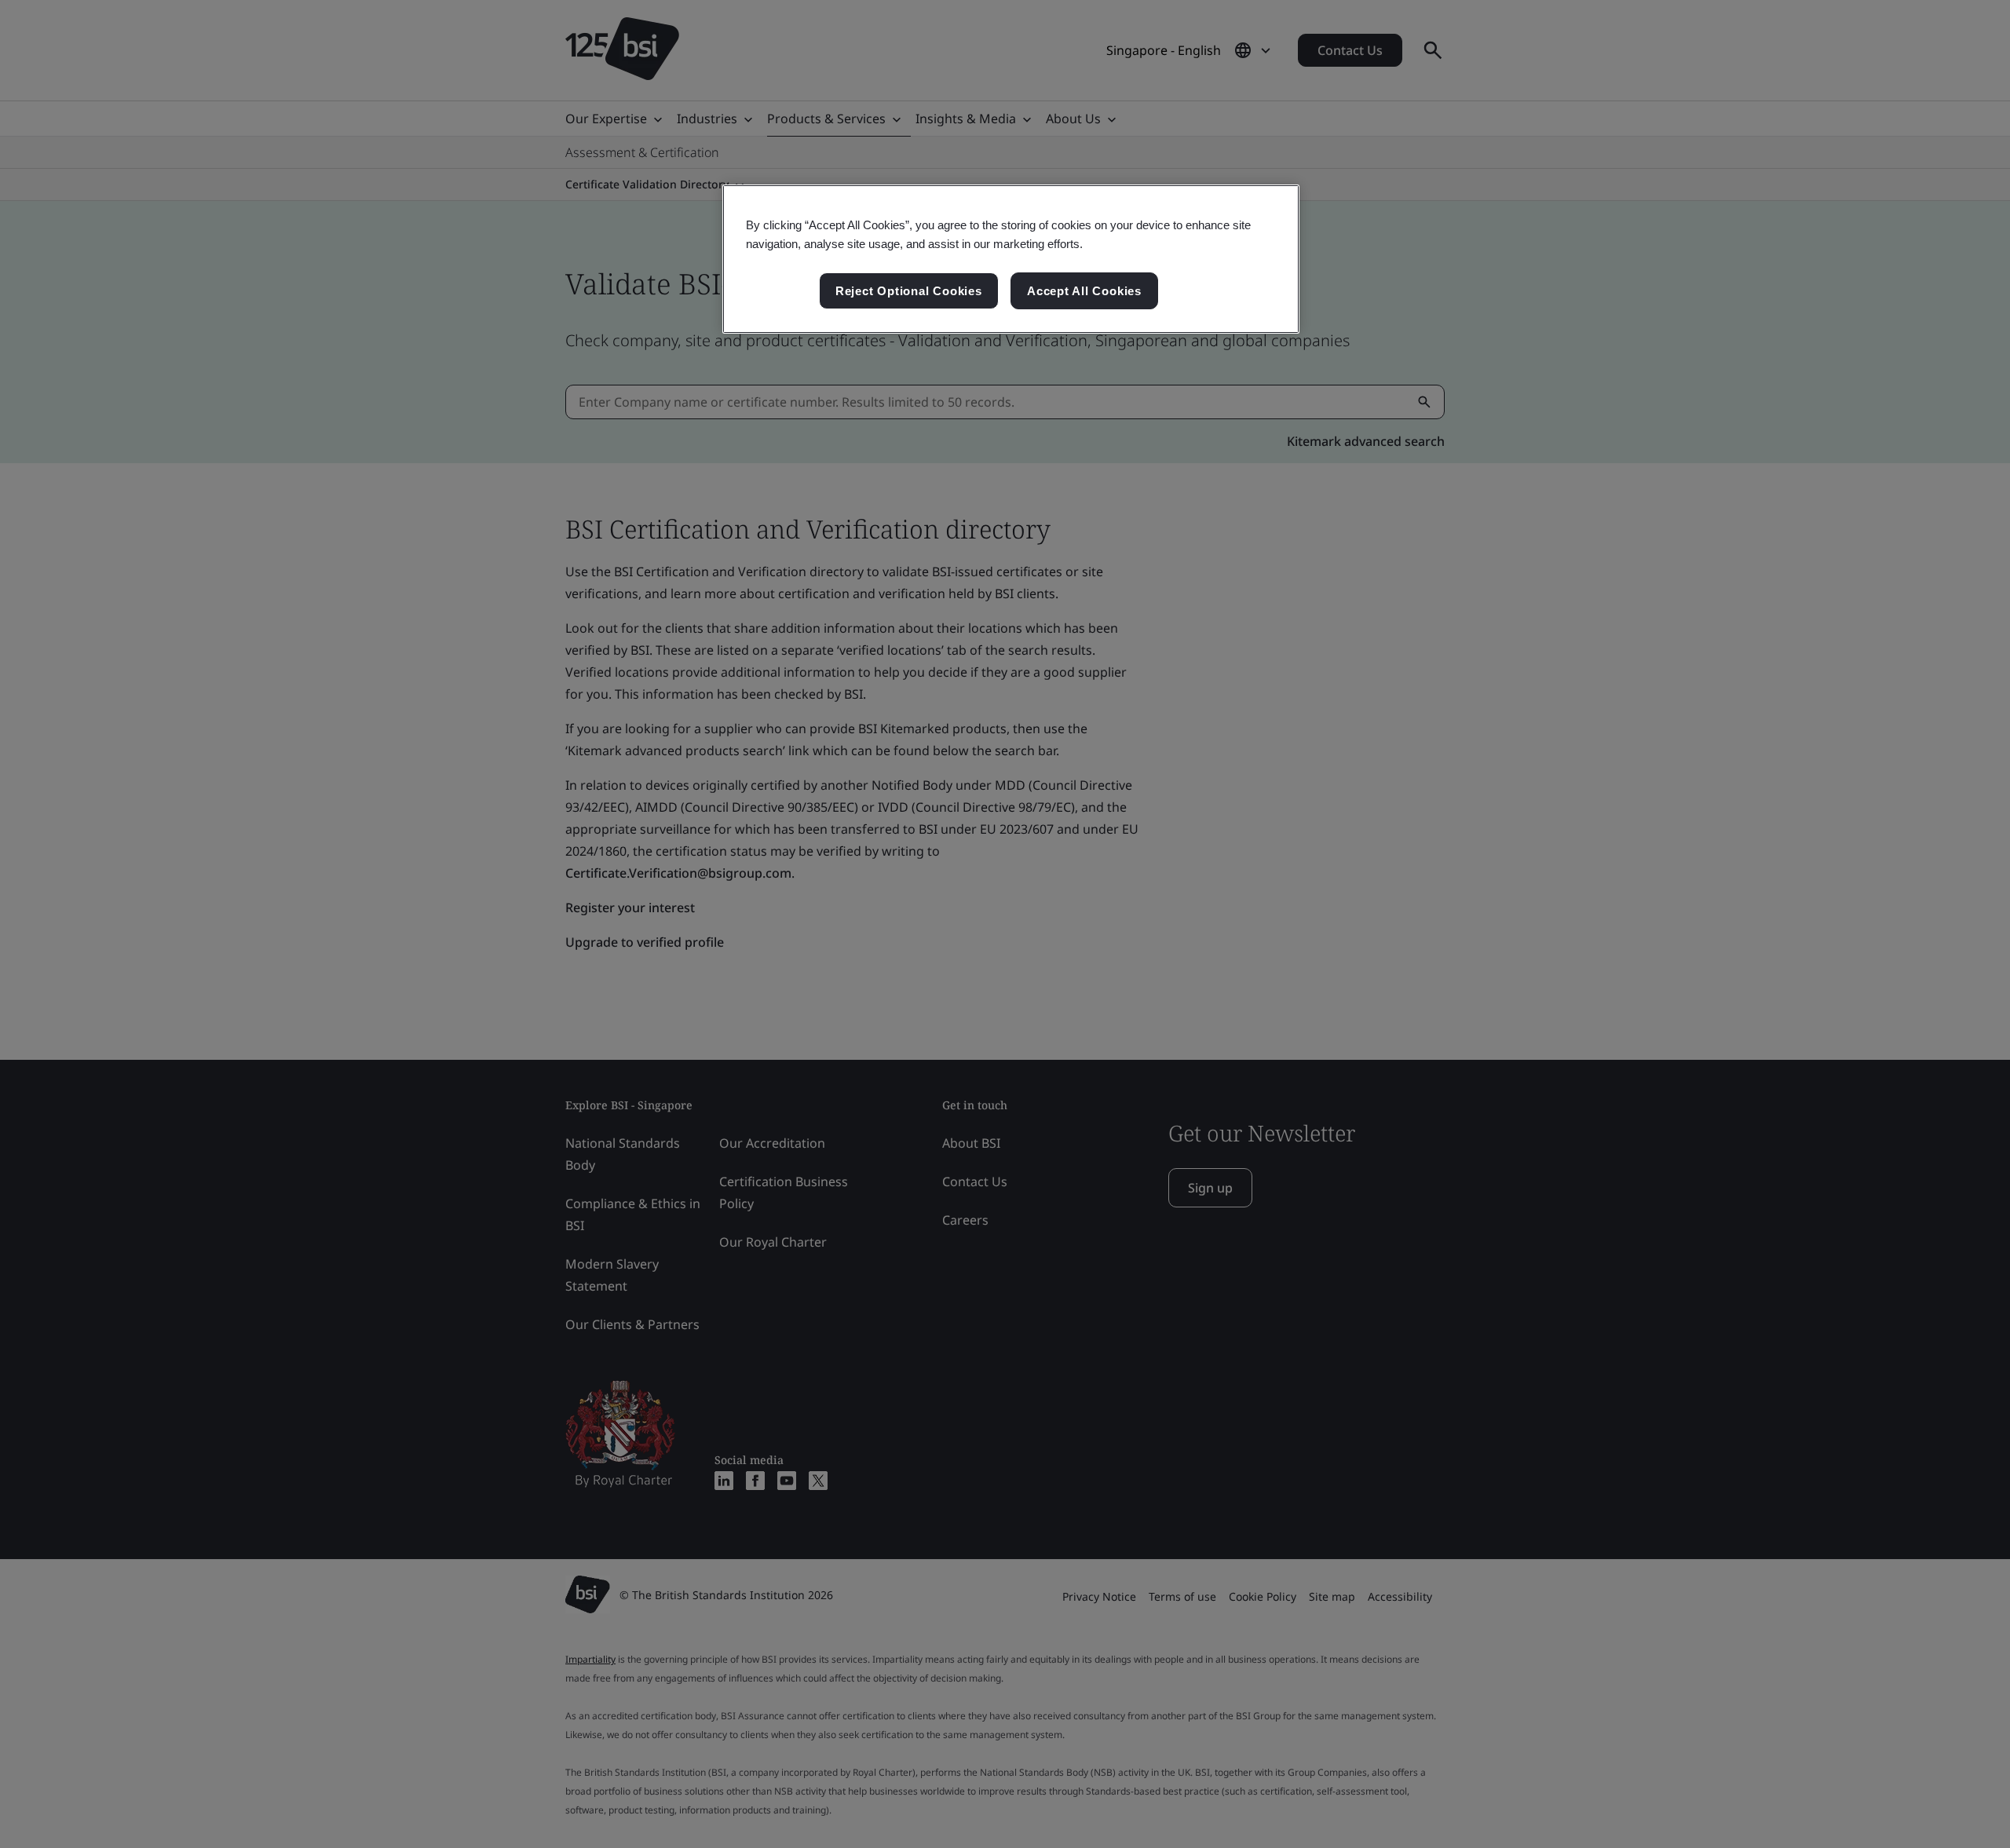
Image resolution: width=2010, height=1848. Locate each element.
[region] (1011, 259)
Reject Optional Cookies (909, 291)
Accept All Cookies (1084, 291)
